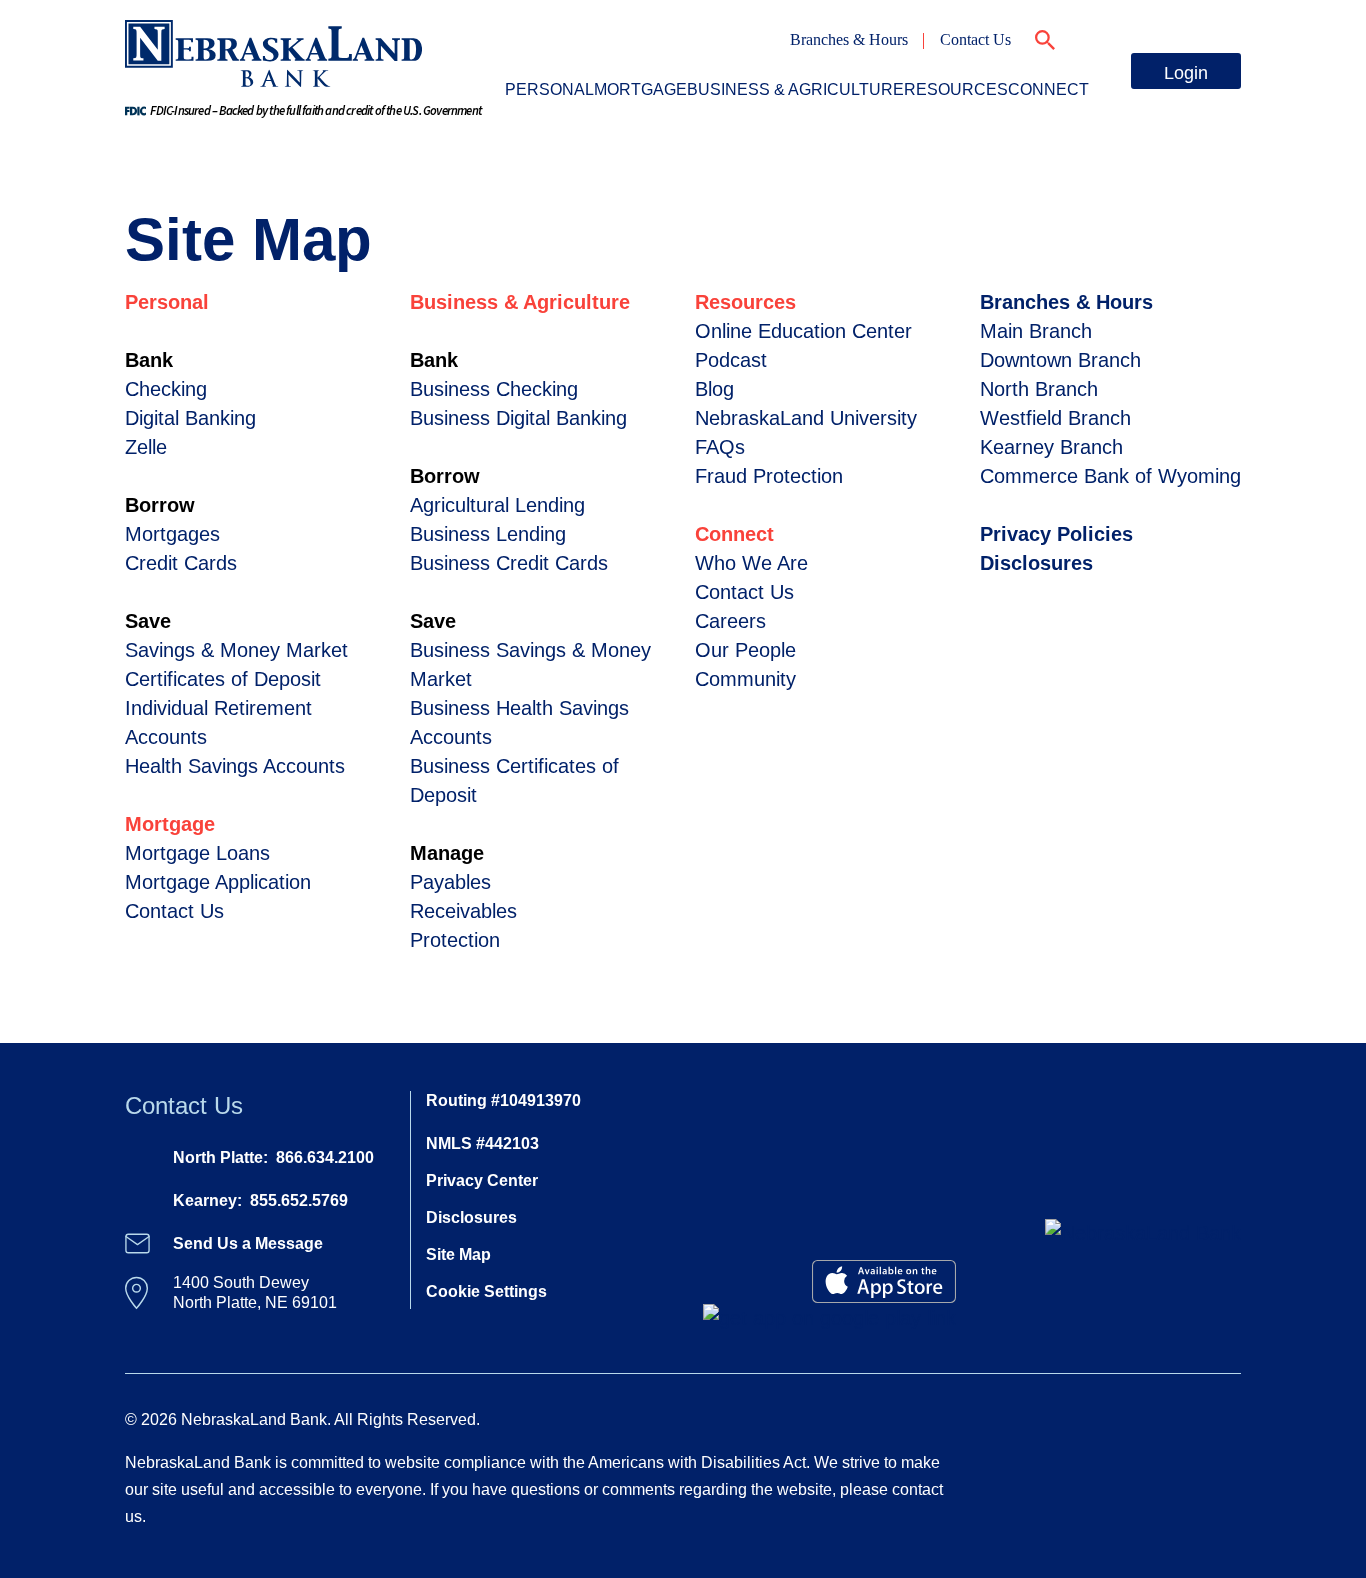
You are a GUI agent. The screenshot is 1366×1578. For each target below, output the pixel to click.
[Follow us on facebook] (1200, 1318)
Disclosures (1036, 563)
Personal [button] (549, 89)
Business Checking (494, 389)
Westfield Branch (1055, 418)
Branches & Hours (849, 39)
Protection (455, 940)
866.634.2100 (325, 1157)
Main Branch (1036, 331)
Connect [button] (1048, 89)
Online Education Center (803, 331)
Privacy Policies (1056, 534)
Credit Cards (1016, 200)
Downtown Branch (1060, 360)
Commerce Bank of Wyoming (1110, 476)
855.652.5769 (299, 1200)
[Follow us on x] (1210, 1318)
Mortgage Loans (197, 853)
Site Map (458, 1254)
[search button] (52, 148)
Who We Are (751, 563)
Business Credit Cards (509, 563)
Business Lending (488, 534)
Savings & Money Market (236, 650)
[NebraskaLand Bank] (1143, 1232)
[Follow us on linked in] (1230, 1318)
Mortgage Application (218, 882)
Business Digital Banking (518, 418)
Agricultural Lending (497, 505)
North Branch (1039, 389)
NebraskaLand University (806, 418)
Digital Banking (190, 418)
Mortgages (172, 534)
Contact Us (975, 39)
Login (1186, 73)
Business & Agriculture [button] (795, 89)
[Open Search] (1045, 37)
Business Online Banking (1065, 170)
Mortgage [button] (640, 89)
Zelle (146, 447)
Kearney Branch (1051, 447)
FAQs (720, 447)
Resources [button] (956, 89)
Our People (745, 650)
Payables (450, 882)
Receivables (463, 911)
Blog (714, 389)
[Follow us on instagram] (1220, 1318)
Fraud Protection (769, 476)
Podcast (731, 360)
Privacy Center (482, 1180)
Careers (730, 621)
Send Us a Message (248, 1243)
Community (745, 679)
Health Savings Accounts (235, 766)
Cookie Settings (486, 1291)
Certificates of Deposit (223, 679)
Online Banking (1025, 140)
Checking (166, 389)
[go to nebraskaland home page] (273, 52)
